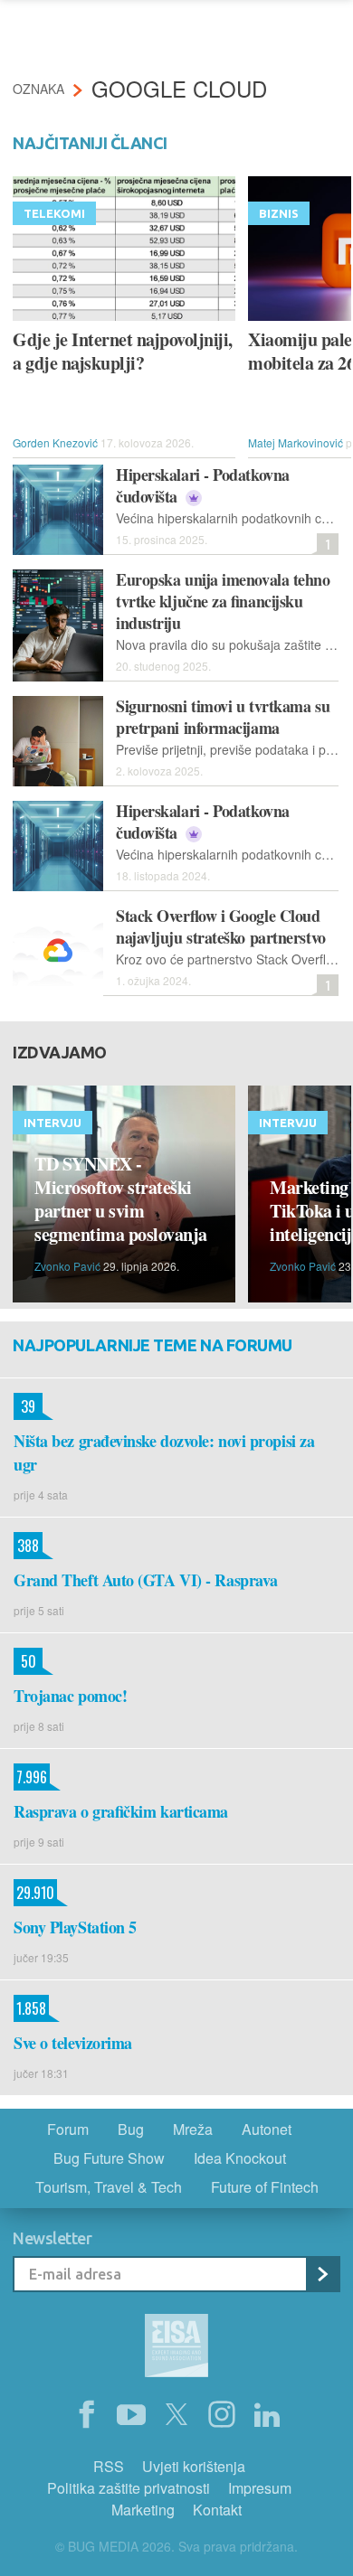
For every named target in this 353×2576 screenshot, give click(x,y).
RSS (109, 2466)
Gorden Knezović (55, 442)
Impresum (260, 2488)
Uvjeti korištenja (194, 2466)
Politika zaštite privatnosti (129, 2488)
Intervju (52, 1123)
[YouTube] (131, 2415)
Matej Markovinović (296, 442)
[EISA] (176, 2348)
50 (25, 1661)
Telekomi (54, 213)
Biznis (279, 213)
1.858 (30, 2008)
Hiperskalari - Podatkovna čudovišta (203, 485)
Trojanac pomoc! (70, 1696)
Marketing (143, 2510)
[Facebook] (86, 2415)
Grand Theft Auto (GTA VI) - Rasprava (146, 1580)
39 (24, 1406)
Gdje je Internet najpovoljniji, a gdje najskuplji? (123, 352)
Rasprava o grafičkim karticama (121, 1811)
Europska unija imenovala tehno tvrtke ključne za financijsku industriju (223, 601)
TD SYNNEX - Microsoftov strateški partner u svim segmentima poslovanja (121, 1199)
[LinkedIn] (267, 2415)
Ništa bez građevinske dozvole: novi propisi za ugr (164, 1453)
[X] (176, 2415)
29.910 (34, 1893)
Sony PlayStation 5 (75, 1927)
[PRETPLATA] (322, 2274)
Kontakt (217, 2510)
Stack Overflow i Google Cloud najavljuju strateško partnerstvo (221, 926)
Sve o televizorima (73, 2043)
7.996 (30, 1777)
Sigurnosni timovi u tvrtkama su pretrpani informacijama (223, 717)
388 (26, 1546)
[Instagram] (222, 2415)
